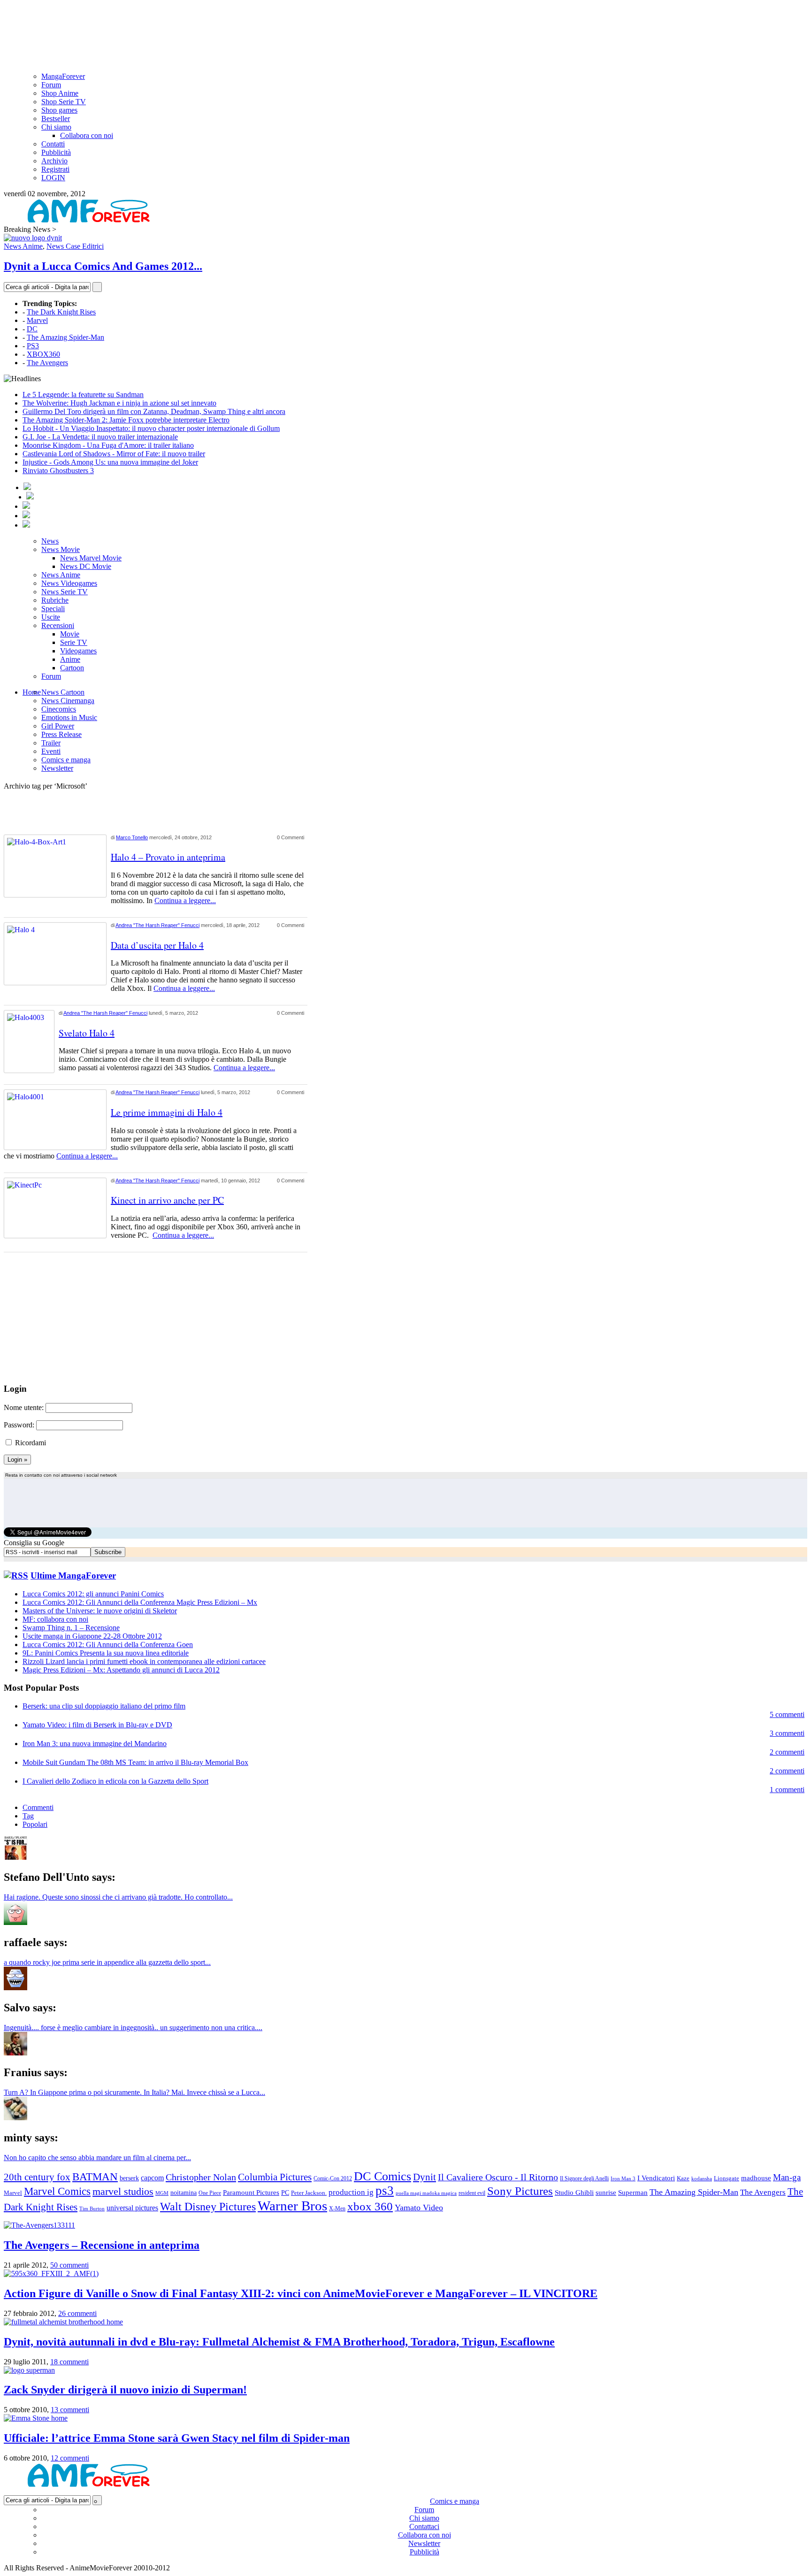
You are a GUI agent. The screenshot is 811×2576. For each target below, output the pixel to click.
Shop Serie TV (64, 102)
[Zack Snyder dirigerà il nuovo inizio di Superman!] (29, 2370)
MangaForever (63, 76)
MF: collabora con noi (55, 1619)
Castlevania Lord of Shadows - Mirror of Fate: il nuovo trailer (114, 454)
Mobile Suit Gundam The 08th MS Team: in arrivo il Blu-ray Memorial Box (135, 1762)
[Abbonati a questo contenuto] (16, 1575)
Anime (70, 659)
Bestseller (56, 119)
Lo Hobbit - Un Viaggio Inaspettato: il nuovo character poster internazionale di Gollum (151, 428)
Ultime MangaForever (73, 1575)
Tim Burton (92, 2209)
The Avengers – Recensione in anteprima (102, 2245)
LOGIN (53, 178)
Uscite (51, 617)
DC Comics (383, 2176)
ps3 (385, 2191)
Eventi (51, 751)
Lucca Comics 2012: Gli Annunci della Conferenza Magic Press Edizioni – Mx (140, 1602)
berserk (129, 2178)
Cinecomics (59, 709)
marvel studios (123, 2191)
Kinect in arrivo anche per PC (167, 1200)
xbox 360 (370, 2206)
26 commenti (77, 2313)
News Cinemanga (68, 701)
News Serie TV (65, 592)
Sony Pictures (520, 2191)
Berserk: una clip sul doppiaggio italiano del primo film (104, 1706)
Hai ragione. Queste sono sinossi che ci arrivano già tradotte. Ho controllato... (118, 1897)
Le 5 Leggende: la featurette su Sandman (83, 395)
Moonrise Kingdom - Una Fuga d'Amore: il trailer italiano (108, 445)
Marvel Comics (57, 2191)
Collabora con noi (87, 135)
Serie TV (74, 642)
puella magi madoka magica (426, 2193)
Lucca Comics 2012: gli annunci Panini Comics (93, 1594)
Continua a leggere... (185, 901)
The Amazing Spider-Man (65, 337)
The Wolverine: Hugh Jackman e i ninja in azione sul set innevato (119, 403)
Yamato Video (419, 2208)
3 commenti (787, 1733)
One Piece (210, 2193)
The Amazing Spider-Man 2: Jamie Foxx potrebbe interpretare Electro (126, 420)
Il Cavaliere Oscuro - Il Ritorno (498, 2177)
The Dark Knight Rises (61, 312)
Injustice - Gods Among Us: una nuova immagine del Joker (110, 462)
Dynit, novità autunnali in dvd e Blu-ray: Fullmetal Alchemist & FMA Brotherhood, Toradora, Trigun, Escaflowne (279, 2342)
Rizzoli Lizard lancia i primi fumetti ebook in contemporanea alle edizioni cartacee (144, 1661)
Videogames (78, 651)
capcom (152, 2178)
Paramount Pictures (251, 2193)
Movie (70, 634)
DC (32, 329)
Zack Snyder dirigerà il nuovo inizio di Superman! (125, 2390)
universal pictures (132, 2208)
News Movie (61, 549)
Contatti (53, 144)
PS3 (33, 346)
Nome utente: (24, 1407)
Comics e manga (66, 760)
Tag (28, 1816)
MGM (162, 2193)
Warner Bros (292, 2206)
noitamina (184, 2193)
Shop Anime (60, 93)
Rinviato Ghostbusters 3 (58, 471)
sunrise (606, 2193)
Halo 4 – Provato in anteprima (168, 857)
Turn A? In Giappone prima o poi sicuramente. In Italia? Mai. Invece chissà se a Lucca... (134, 2092)
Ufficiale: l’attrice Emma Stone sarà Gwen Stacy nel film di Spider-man (177, 2438)
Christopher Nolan (201, 2177)
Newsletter (57, 768)
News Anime (23, 246)
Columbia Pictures (275, 2177)
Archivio (54, 161)
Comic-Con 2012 (333, 2178)
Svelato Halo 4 (87, 1033)
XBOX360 (43, 354)
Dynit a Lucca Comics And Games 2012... (103, 266)
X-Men (337, 2208)
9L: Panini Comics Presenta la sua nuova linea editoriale (106, 1653)
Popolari (35, 1824)
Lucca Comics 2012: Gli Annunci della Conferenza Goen (108, 1644)
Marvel (37, 320)
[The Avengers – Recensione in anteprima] (39, 2225)
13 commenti (70, 2410)
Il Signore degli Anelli (584, 2178)
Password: (19, 1425)
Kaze (683, 2178)
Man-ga (787, 2177)
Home (32, 692)
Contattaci (424, 2526)
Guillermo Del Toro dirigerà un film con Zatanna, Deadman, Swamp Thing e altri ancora (154, 411)
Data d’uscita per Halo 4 (157, 945)
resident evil (472, 2193)
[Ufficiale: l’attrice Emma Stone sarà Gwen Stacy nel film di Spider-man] (36, 2418)
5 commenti (787, 1714)
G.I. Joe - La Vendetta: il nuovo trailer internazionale (100, 437)
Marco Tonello (132, 837)
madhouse (756, 2178)
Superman (633, 2192)
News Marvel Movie (91, 558)
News (50, 541)
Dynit (425, 2177)
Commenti (38, 1807)
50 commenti (69, 2265)
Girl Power (58, 726)
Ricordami (31, 1443)
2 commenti (787, 1752)
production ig (351, 2192)
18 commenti (69, 2362)
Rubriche (55, 600)
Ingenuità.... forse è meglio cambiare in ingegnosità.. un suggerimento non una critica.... (133, 2028)
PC (285, 2193)
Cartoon (72, 668)
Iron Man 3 (623, 2178)
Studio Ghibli (574, 2192)
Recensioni (58, 625)
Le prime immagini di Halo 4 (167, 1112)
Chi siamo (56, 127)
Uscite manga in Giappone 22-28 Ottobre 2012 (92, 1636)
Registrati (55, 169)
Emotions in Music (69, 717)
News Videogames (69, 583)
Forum (51, 85)
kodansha (702, 2178)
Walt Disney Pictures (208, 2207)
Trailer (51, 743)
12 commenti (70, 2458)
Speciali (53, 609)
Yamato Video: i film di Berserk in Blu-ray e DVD (97, 1725)
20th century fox (37, 2177)
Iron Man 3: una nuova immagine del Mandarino (95, 1744)
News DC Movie (86, 566)
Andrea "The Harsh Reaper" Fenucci (157, 925)
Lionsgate (727, 2178)
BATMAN (95, 2177)
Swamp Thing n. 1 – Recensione (71, 1628)
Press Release (61, 734)
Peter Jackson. (309, 2193)
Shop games (59, 110)
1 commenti (787, 1790)
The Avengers (47, 363)
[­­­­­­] (405, 8)
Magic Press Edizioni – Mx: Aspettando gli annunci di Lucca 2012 (121, 1670)
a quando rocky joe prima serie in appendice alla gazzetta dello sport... (107, 1962)
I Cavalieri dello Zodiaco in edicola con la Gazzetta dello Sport (115, 1781)
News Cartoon (63, 692)
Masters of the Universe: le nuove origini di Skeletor (100, 1611)
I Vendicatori (656, 2178)
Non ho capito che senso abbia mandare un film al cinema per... (97, 2158)
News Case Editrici (75, 246)
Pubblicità (56, 152)
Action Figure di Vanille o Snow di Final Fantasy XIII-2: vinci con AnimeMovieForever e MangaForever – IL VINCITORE (301, 2293)
